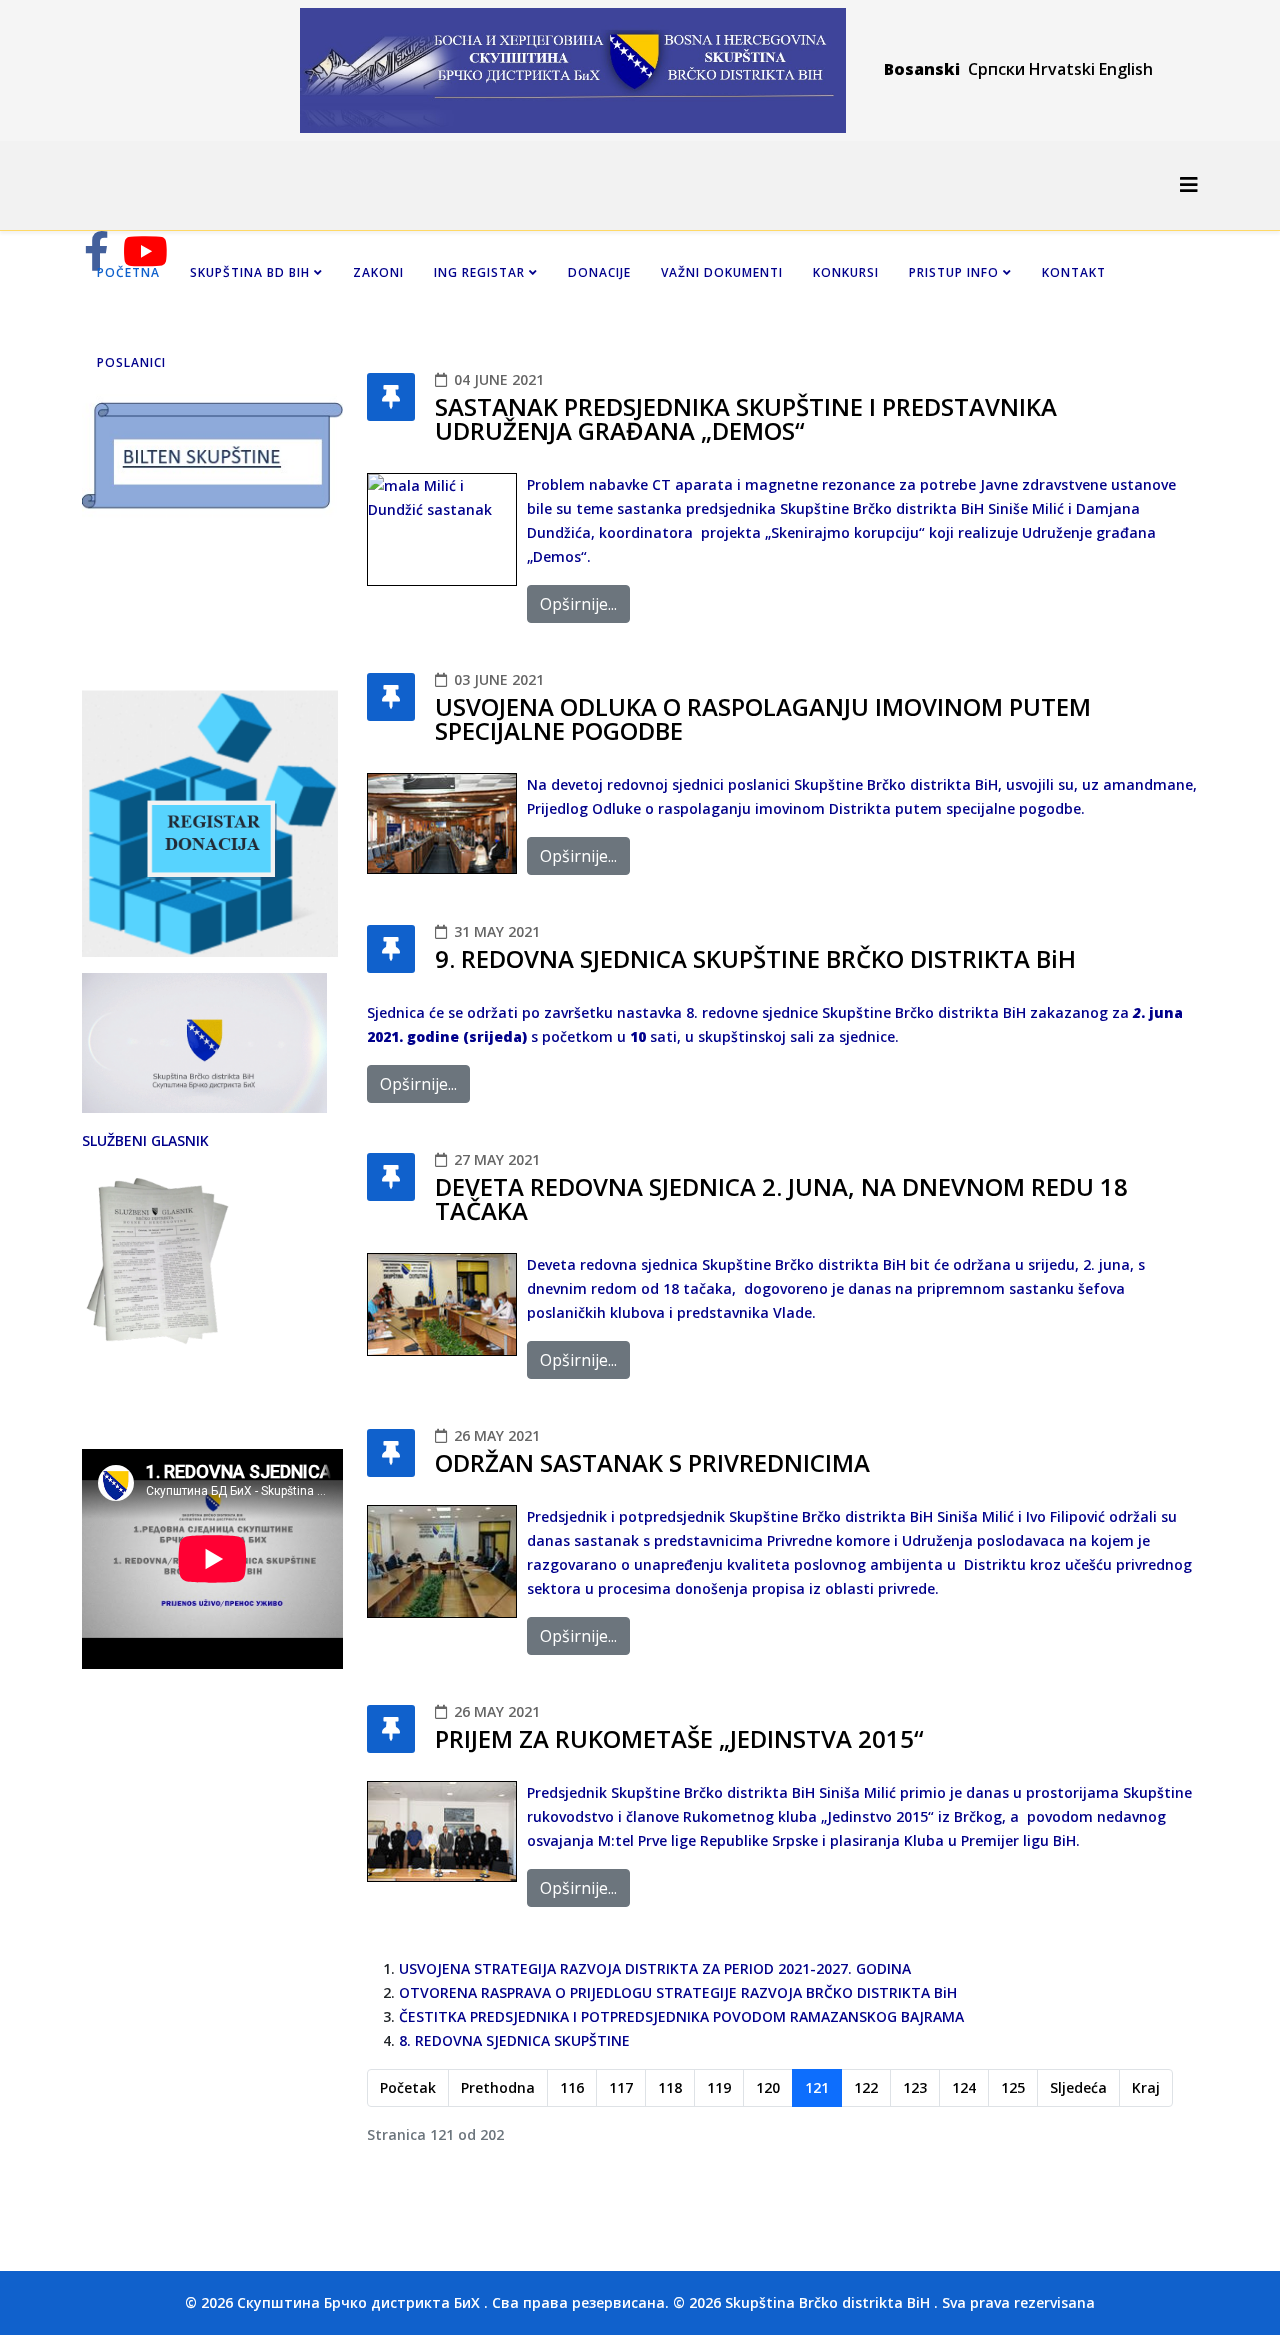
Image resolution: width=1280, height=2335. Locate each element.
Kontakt (1074, 272)
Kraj (1146, 2087)
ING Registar (481, 272)
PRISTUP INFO (954, 272)
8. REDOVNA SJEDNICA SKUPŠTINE (514, 2040)
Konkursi (846, 272)
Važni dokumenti (722, 272)
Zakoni (378, 272)
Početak (408, 2087)
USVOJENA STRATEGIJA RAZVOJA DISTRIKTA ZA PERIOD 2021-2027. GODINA (655, 1968)
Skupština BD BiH (250, 272)
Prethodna (498, 2087)
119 (719, 2087)
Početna (128, 272)
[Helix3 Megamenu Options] (1189, 184)
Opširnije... (578, 604)
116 (572, 2087)
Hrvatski (1062, 69)
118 (670, 2087)
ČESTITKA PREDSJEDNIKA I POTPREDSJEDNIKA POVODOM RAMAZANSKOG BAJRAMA (681, 2016)
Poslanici (131, 362)
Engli (1117, 69)
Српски (998, 69)
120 (768, 2087)
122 (866, 2087)
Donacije (599, 272)
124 (964, 2087)
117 (621, 2087)
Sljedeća (1078, 2087)
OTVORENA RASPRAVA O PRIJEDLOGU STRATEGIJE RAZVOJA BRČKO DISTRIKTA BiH (678, 1992)
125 (1013, 2087)
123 (915, 2087)
